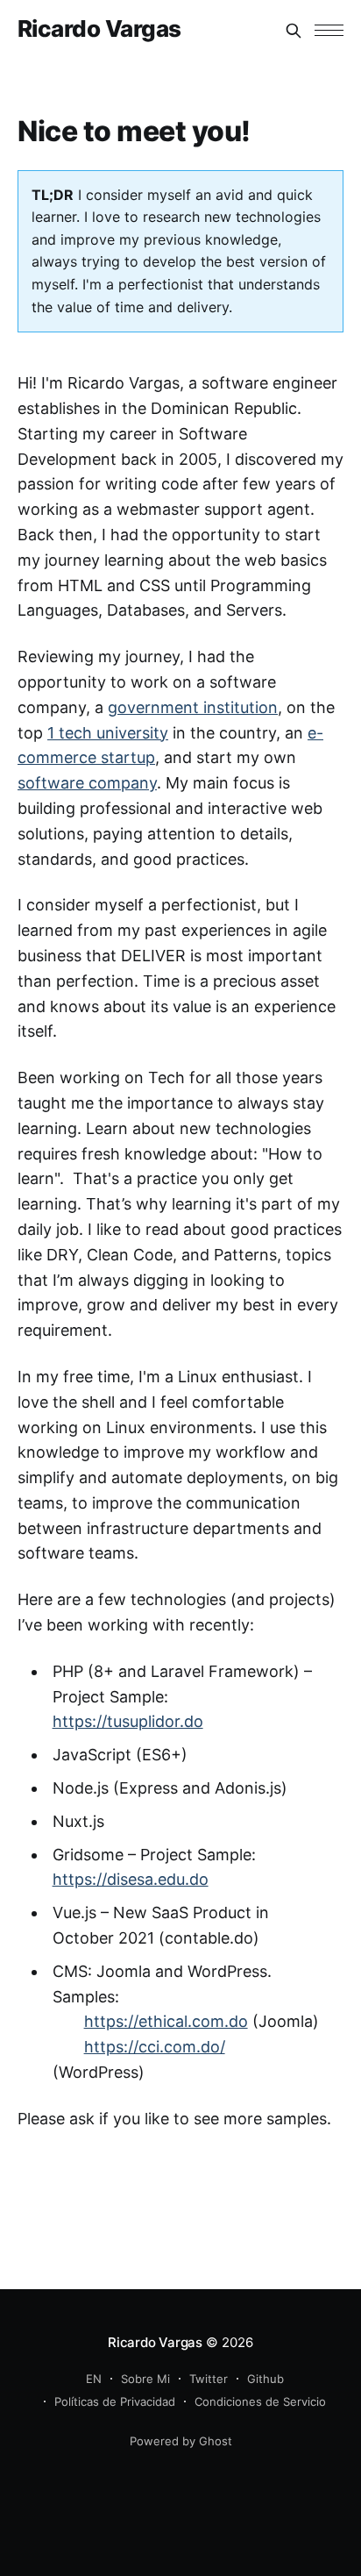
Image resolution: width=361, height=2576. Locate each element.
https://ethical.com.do (166, 2021)
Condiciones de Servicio (260, 2401)
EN (94, 2379)
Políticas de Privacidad (115, 2401)
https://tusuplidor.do (128, 1721)
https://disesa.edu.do (131, 1879)
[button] (329, 30)
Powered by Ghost (181, 2441)
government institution (193, 707)
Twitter (209, 2379)
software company (87, 783)
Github (265, 2379)
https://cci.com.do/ (155, 2047)
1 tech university (108, 733)
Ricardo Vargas (99, 29)
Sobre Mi (145, 2379)
